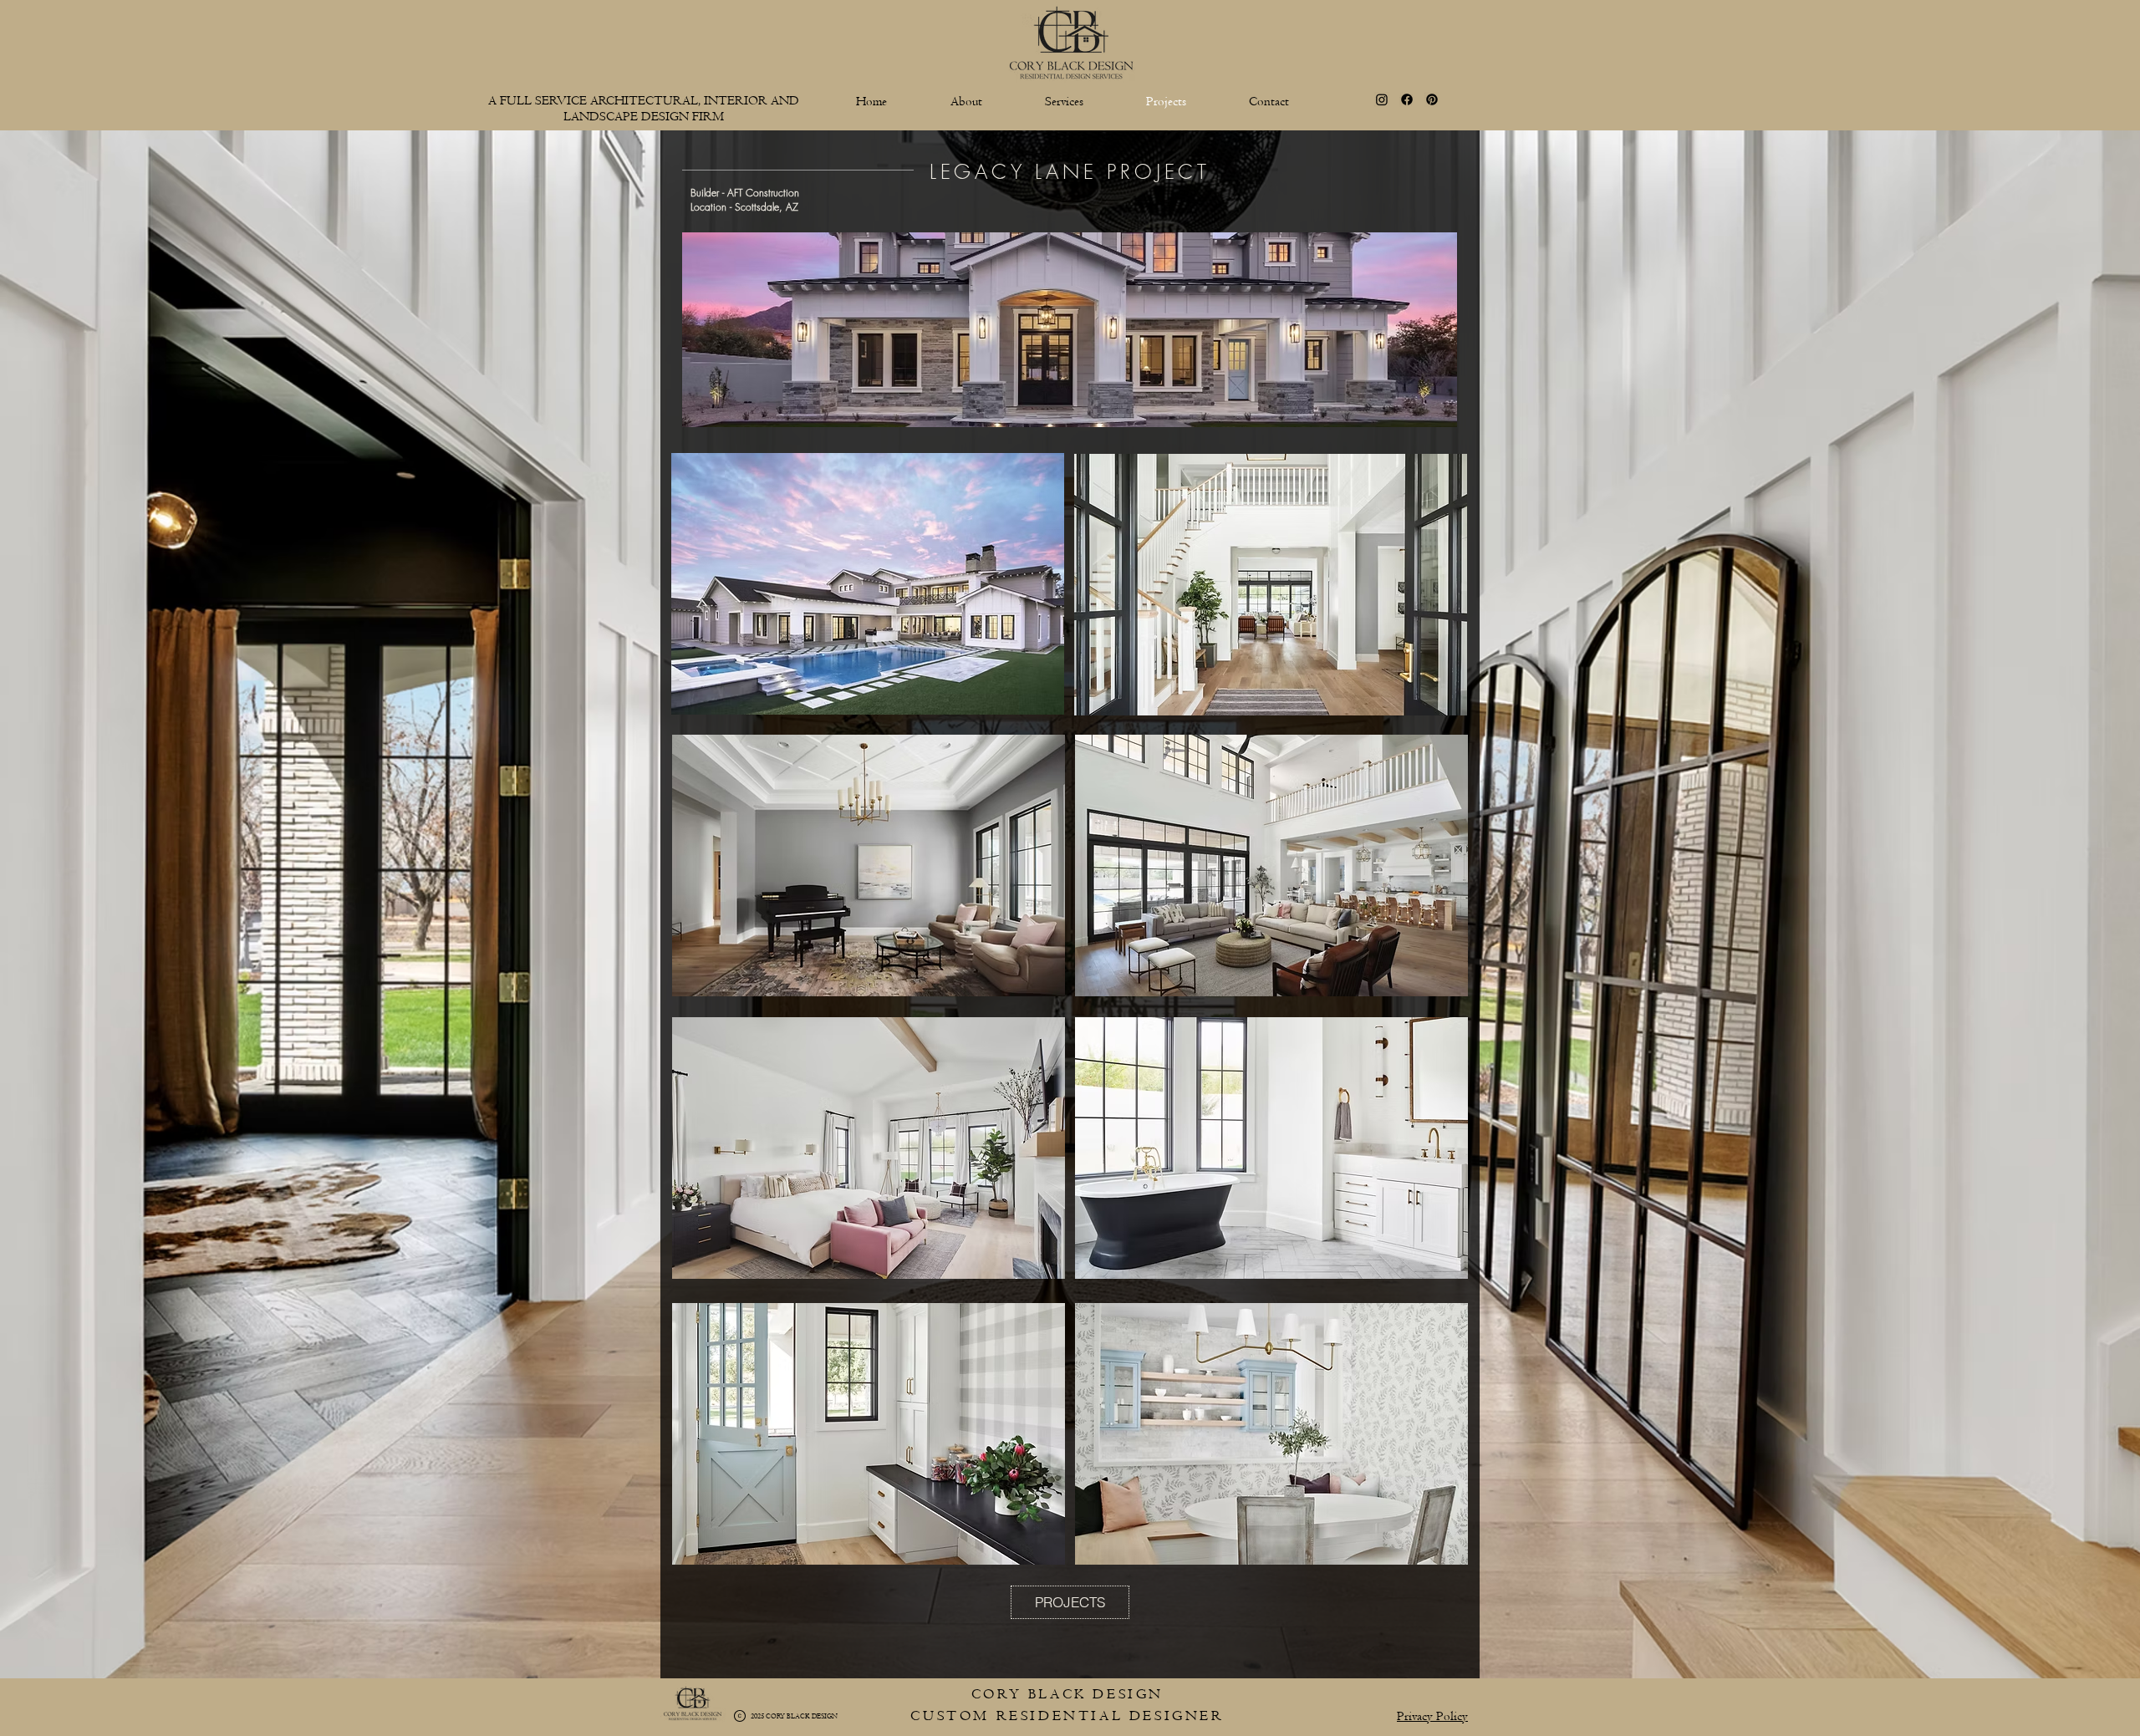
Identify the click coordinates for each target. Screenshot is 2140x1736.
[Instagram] (1382, 99)
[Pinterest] (1432, 99)
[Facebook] (1407, 99)
